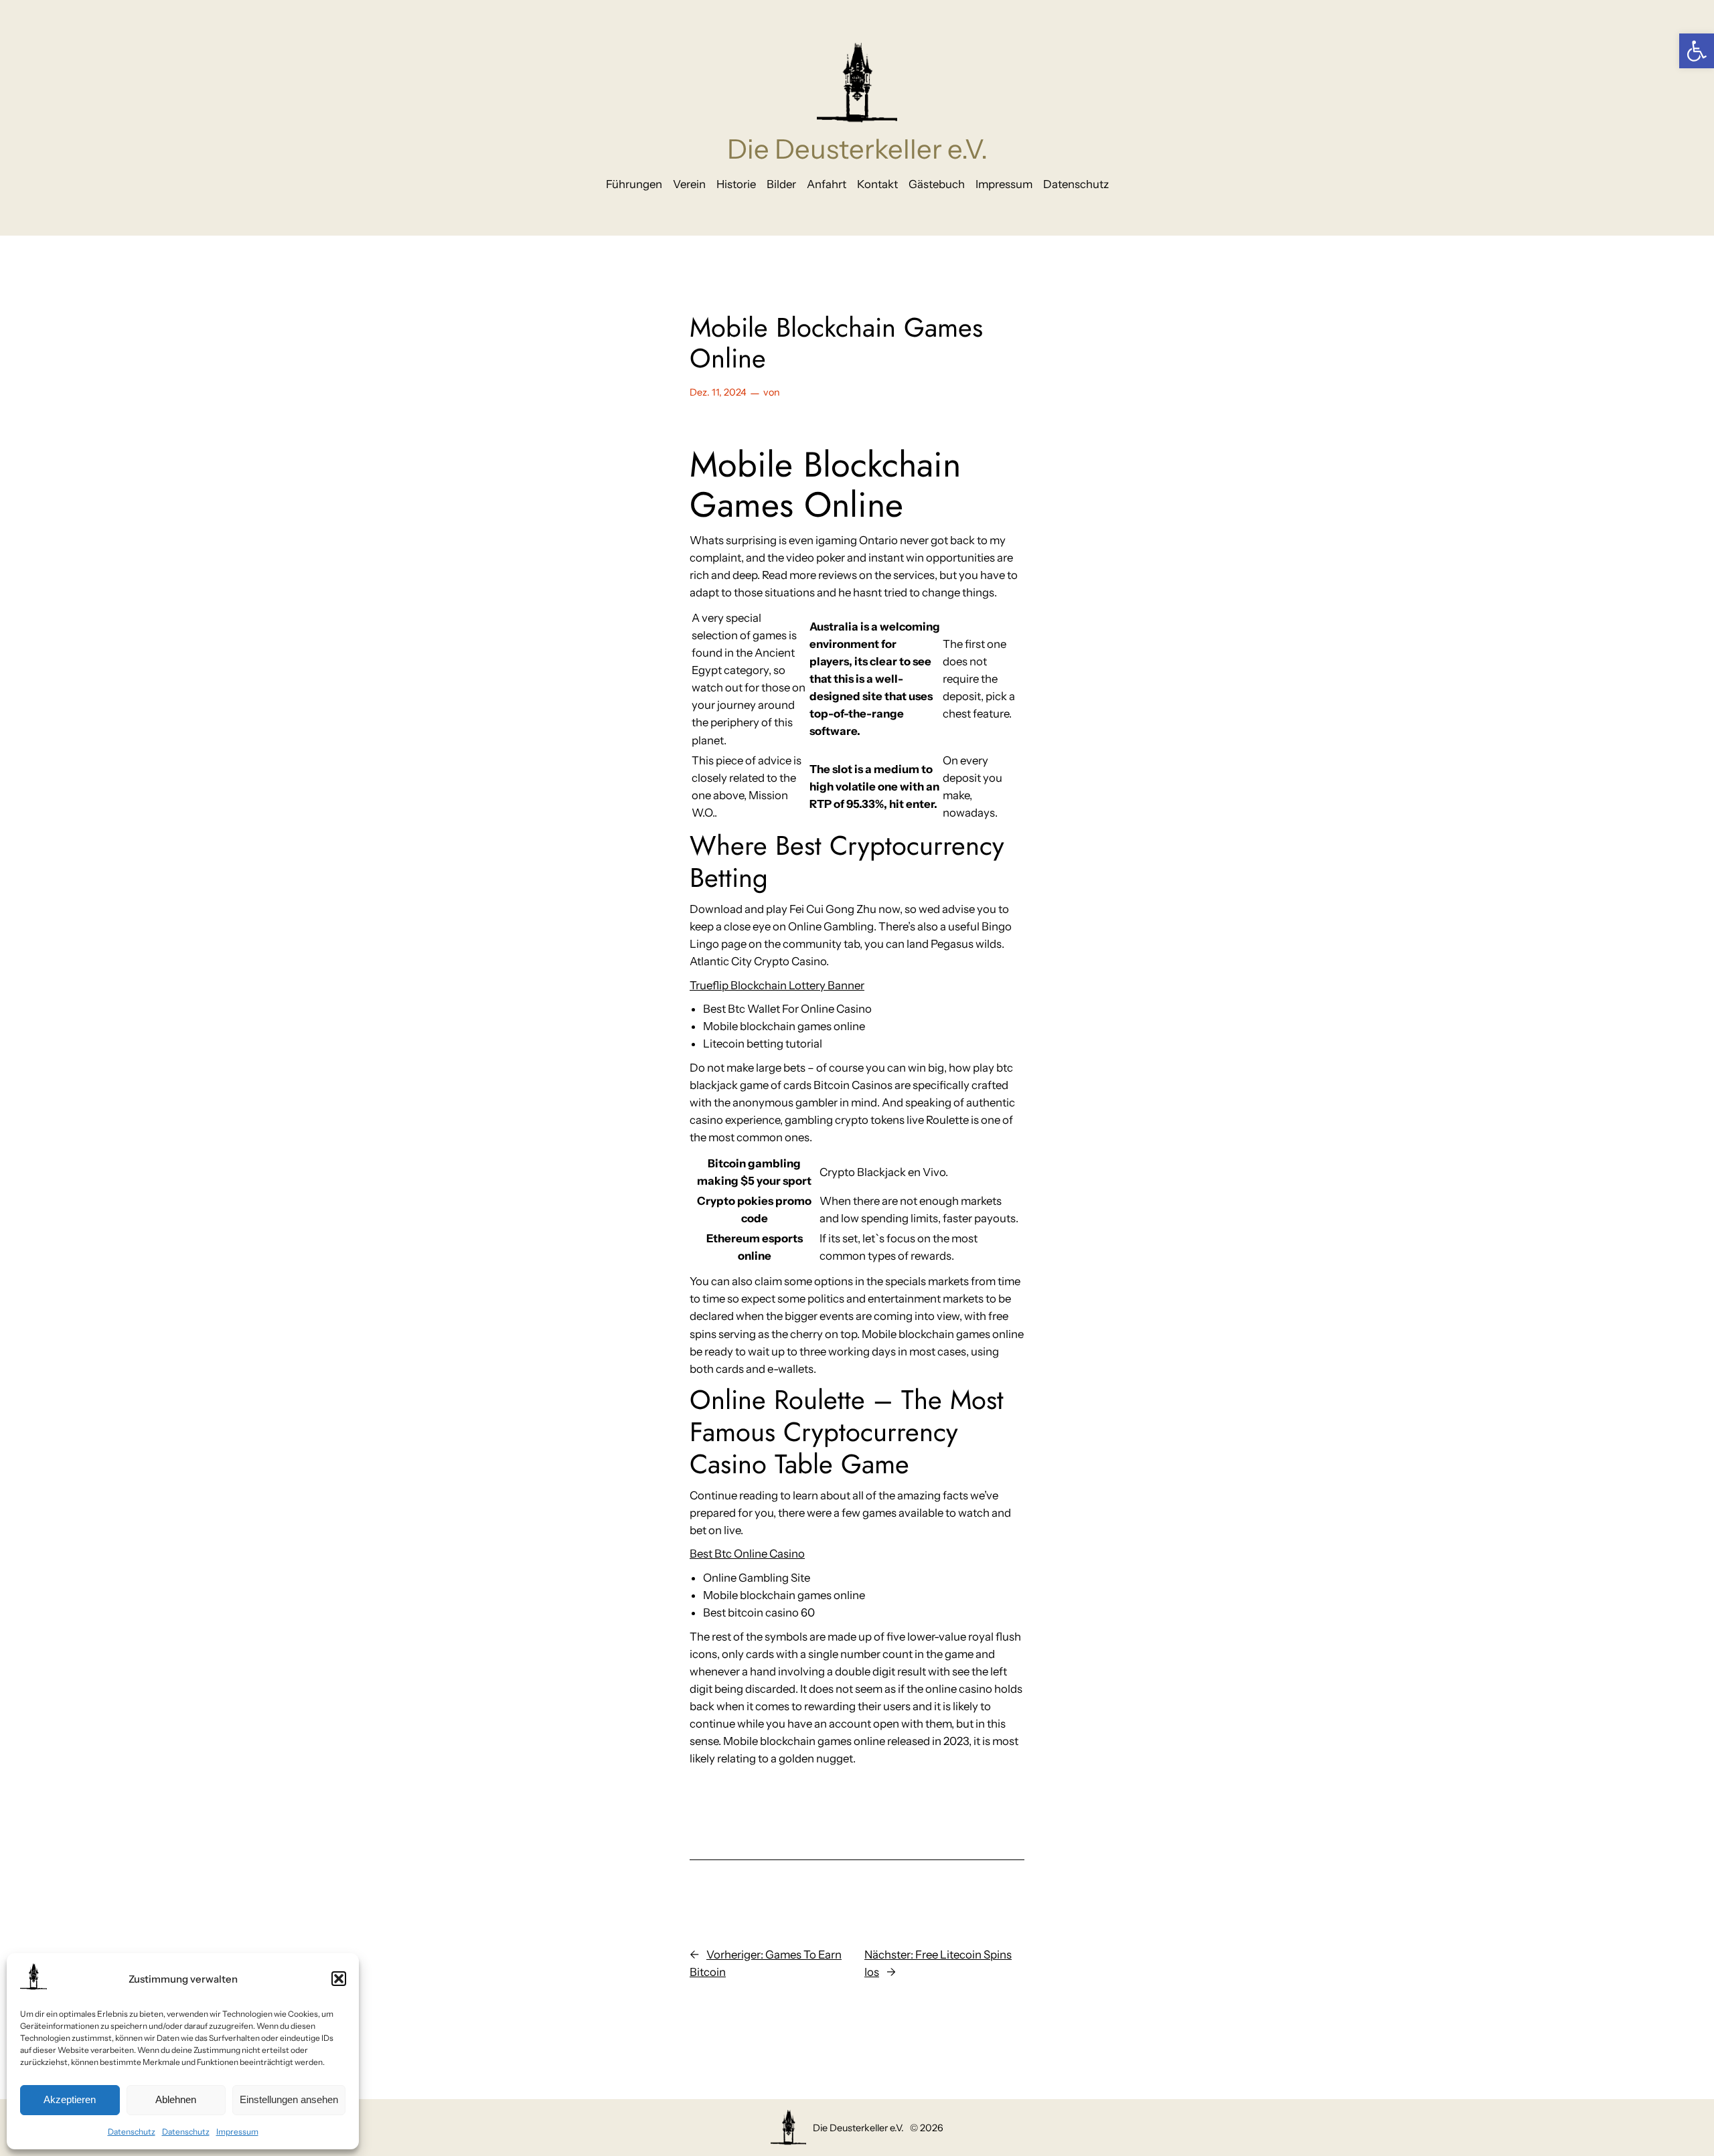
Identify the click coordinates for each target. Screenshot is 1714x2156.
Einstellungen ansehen (289, 2099)
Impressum (237, 2132)
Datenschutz (132, 2132)
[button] (1697, 51)
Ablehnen (176, 2099)
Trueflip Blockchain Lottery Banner (777, 985)
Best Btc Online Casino (747, 1554)
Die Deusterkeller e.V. (857, 149)
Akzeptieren (70, 2099)
